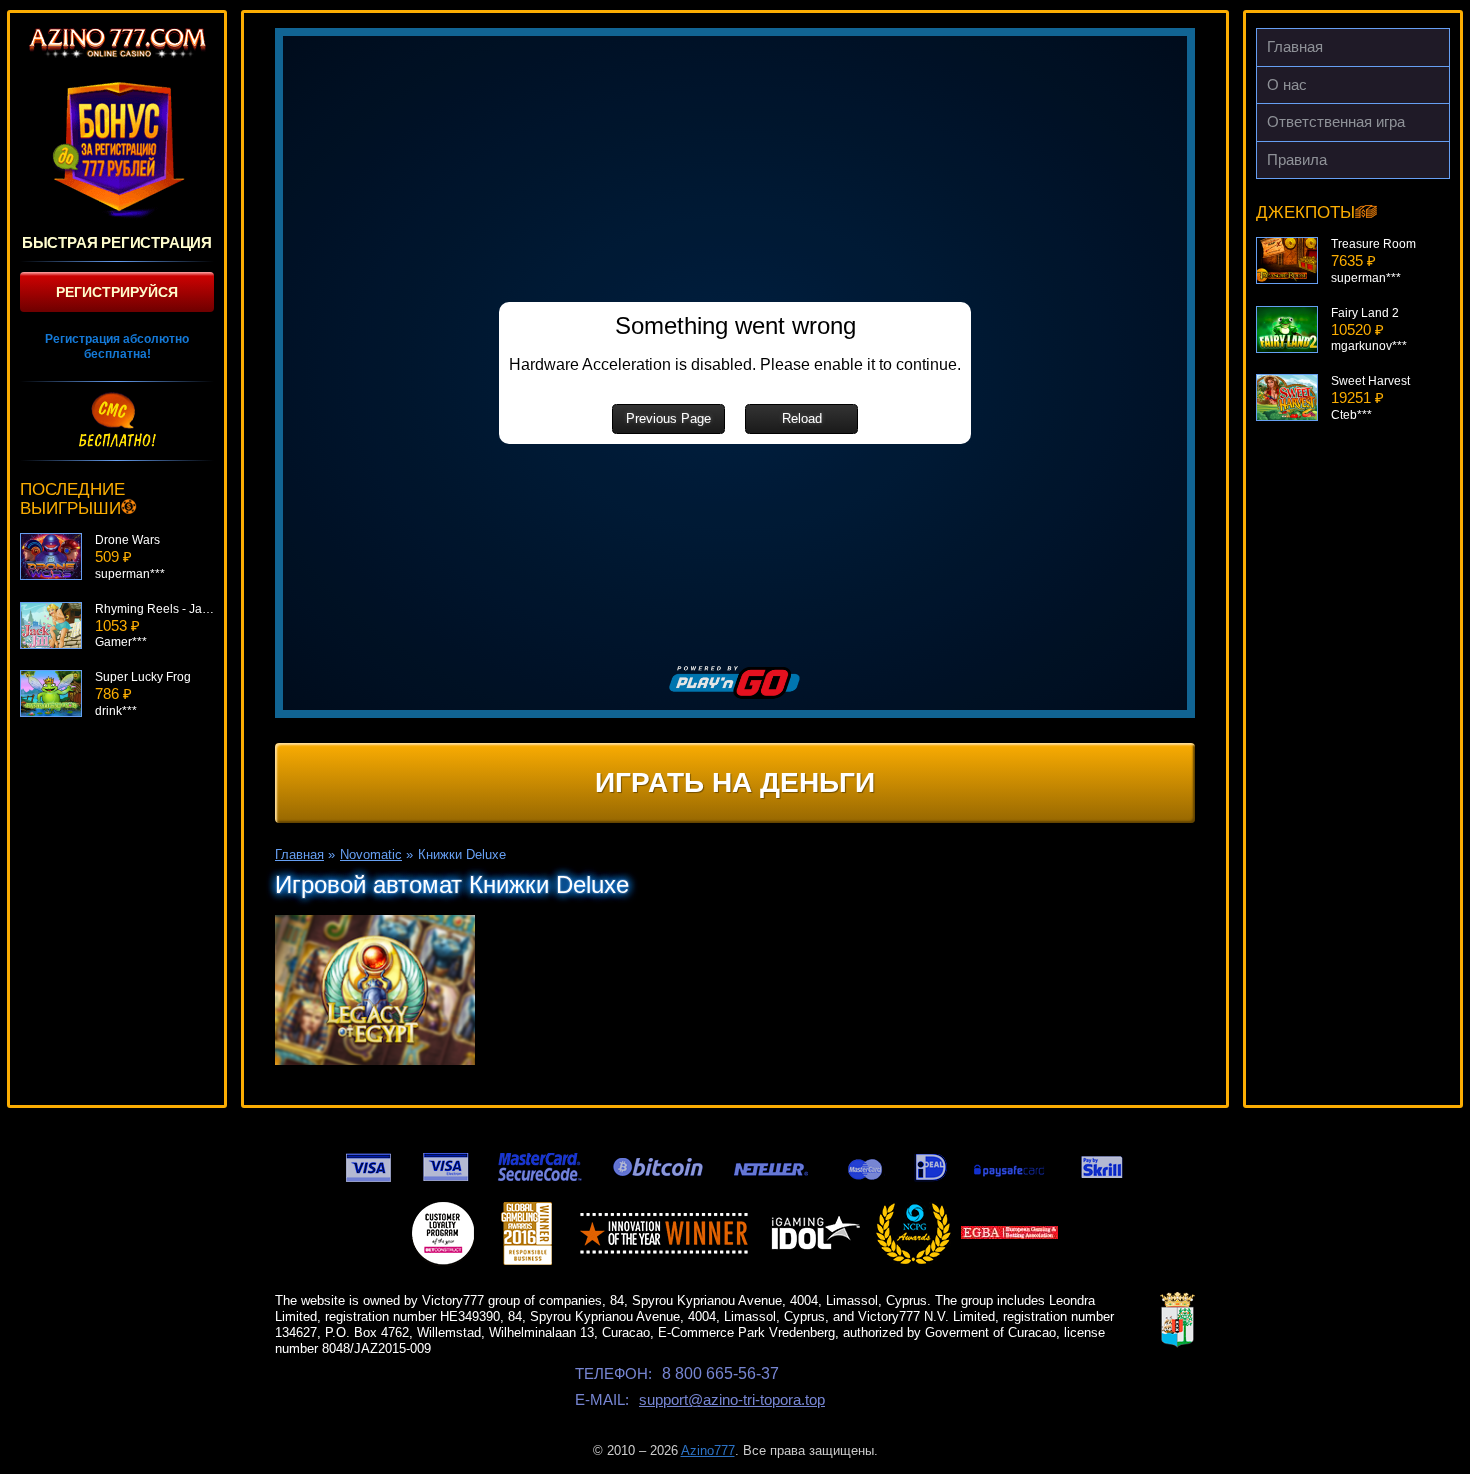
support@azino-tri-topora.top (732, 1399)
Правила (1297, 159)
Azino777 (708, 1450)
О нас (1287, 84)
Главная (1295, 46)
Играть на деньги (735, 782)
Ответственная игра (1336, 121)
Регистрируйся (117, 292)
